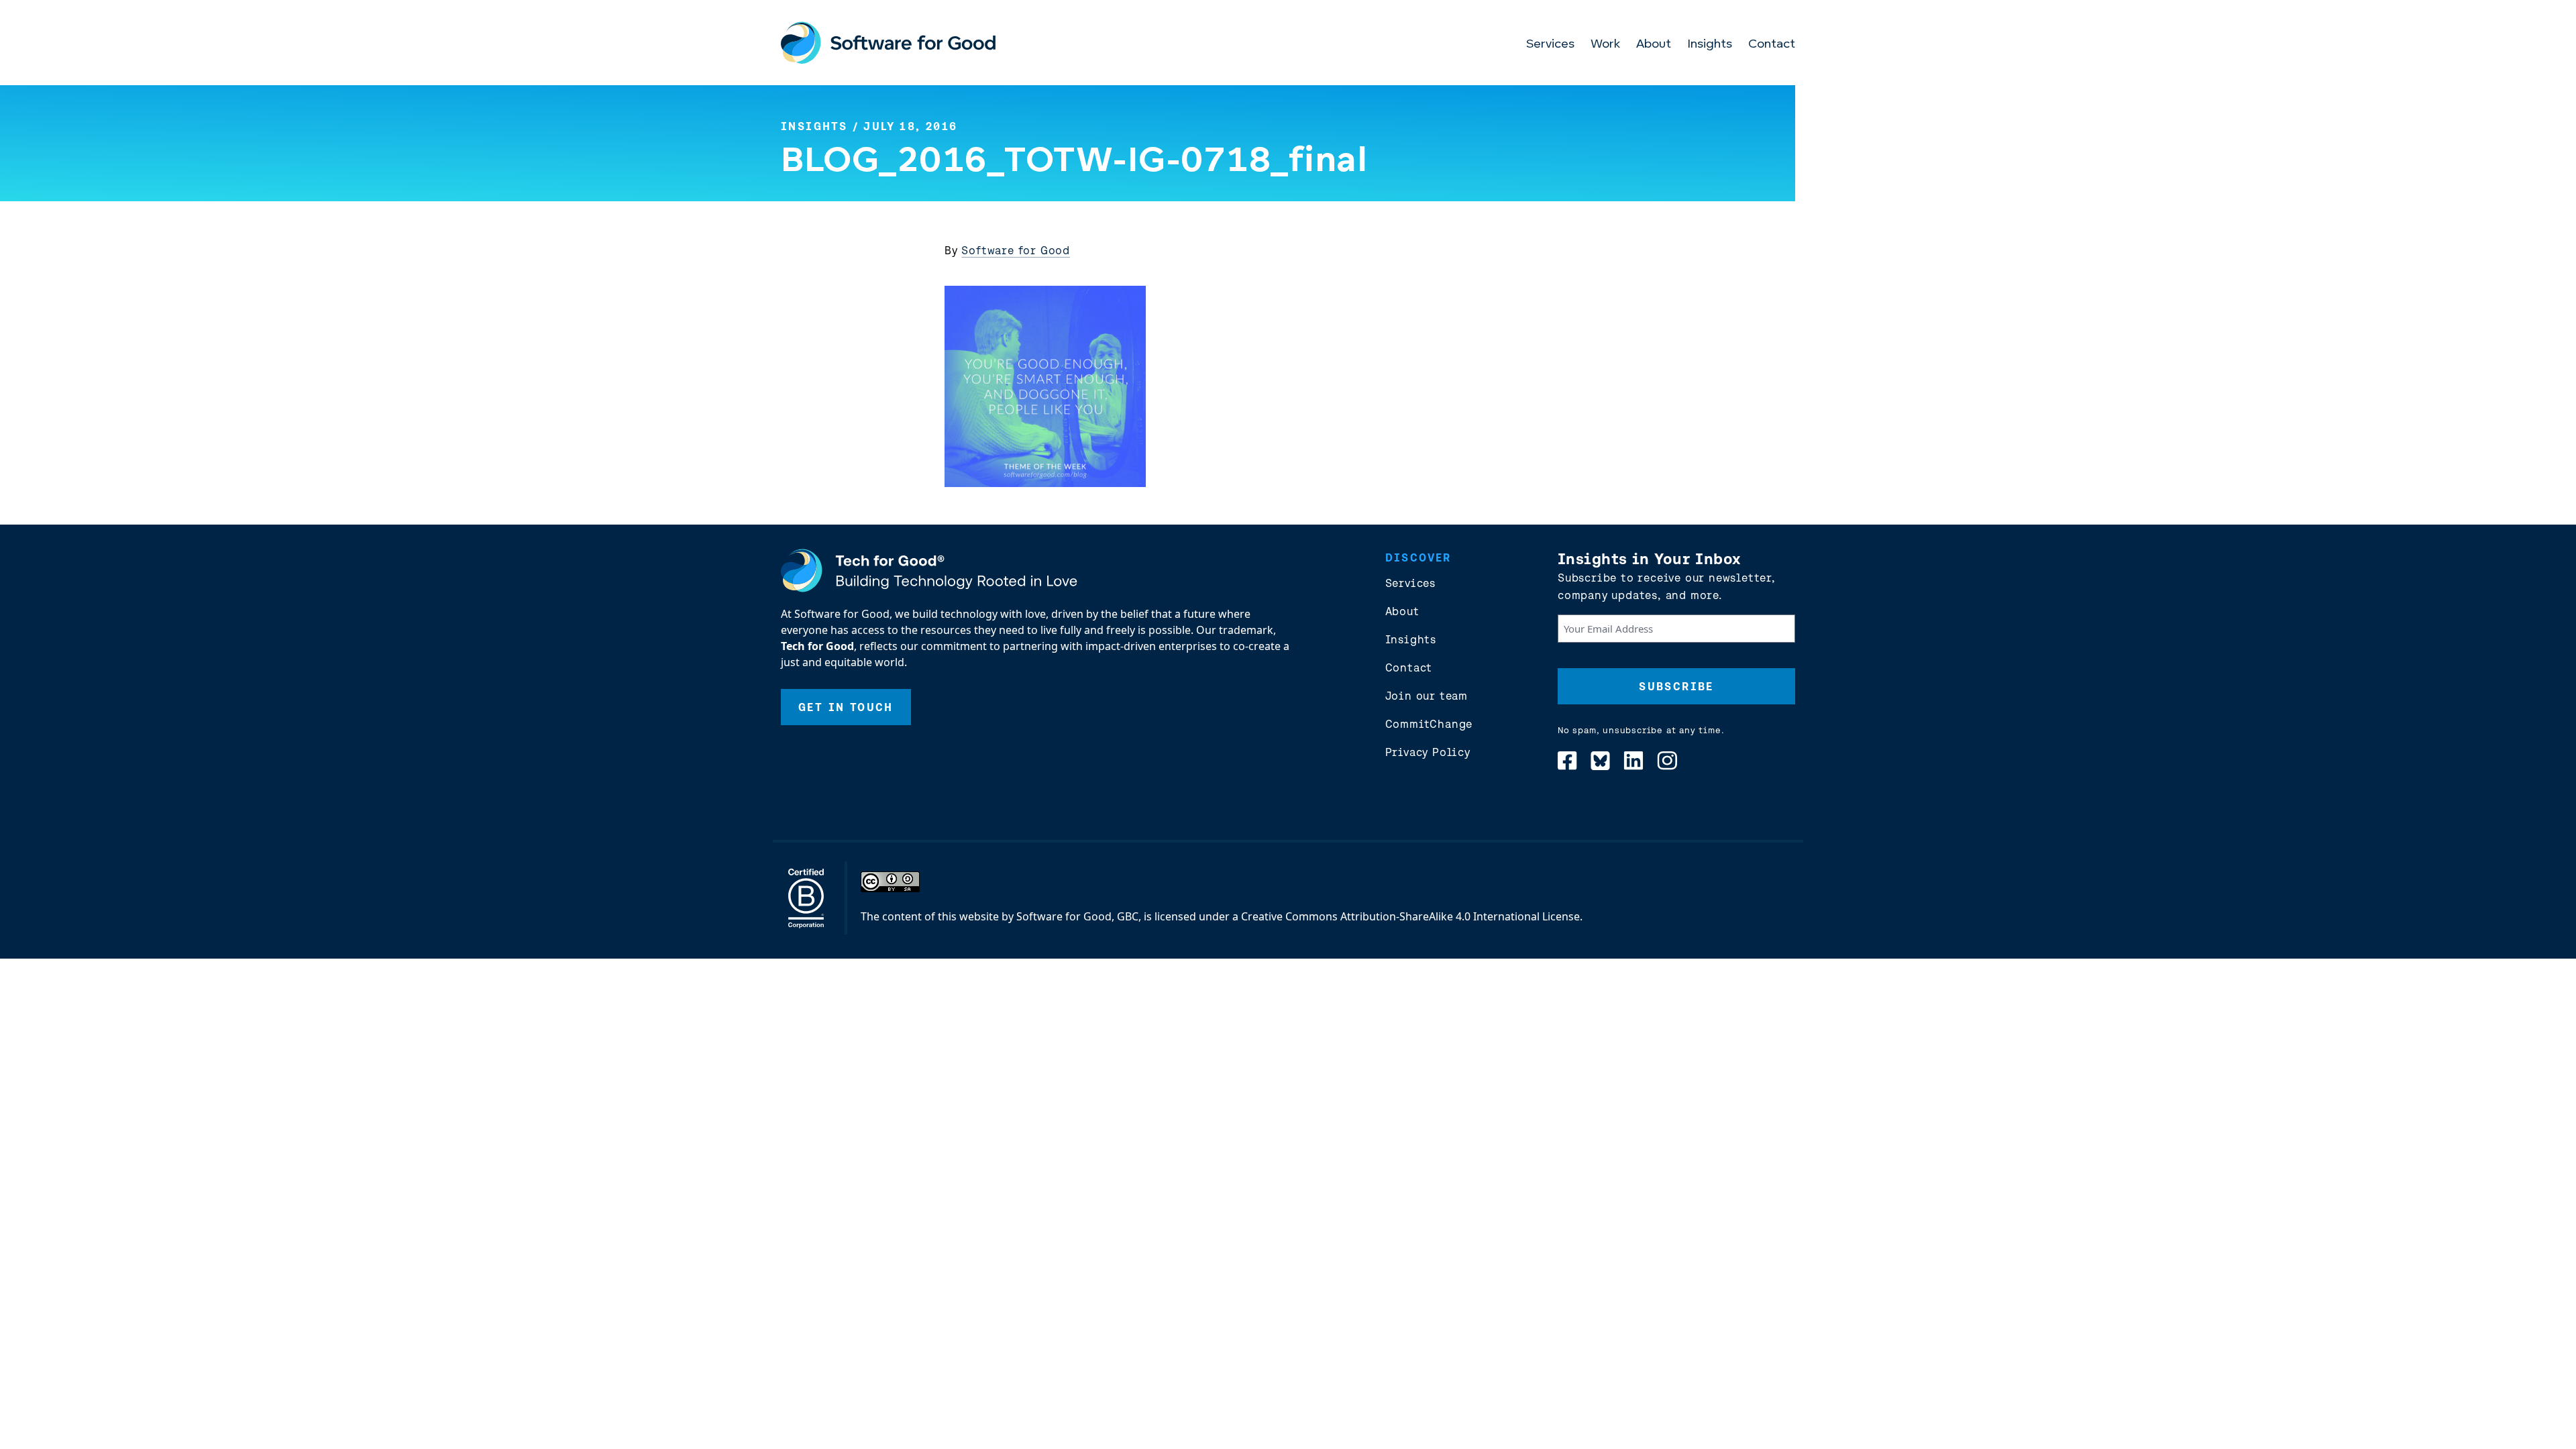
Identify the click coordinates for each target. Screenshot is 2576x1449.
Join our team (1427, 696)
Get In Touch (846, 707)
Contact (1772, 45)
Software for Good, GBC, (1079, 916)
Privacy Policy (1428, 752)
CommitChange (1429, 724)
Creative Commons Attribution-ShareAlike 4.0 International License (1410, 916)
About (1654, 45)
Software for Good (1016, 250)
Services (1550, 45)
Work (1605, 45)
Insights (1710, 45)
